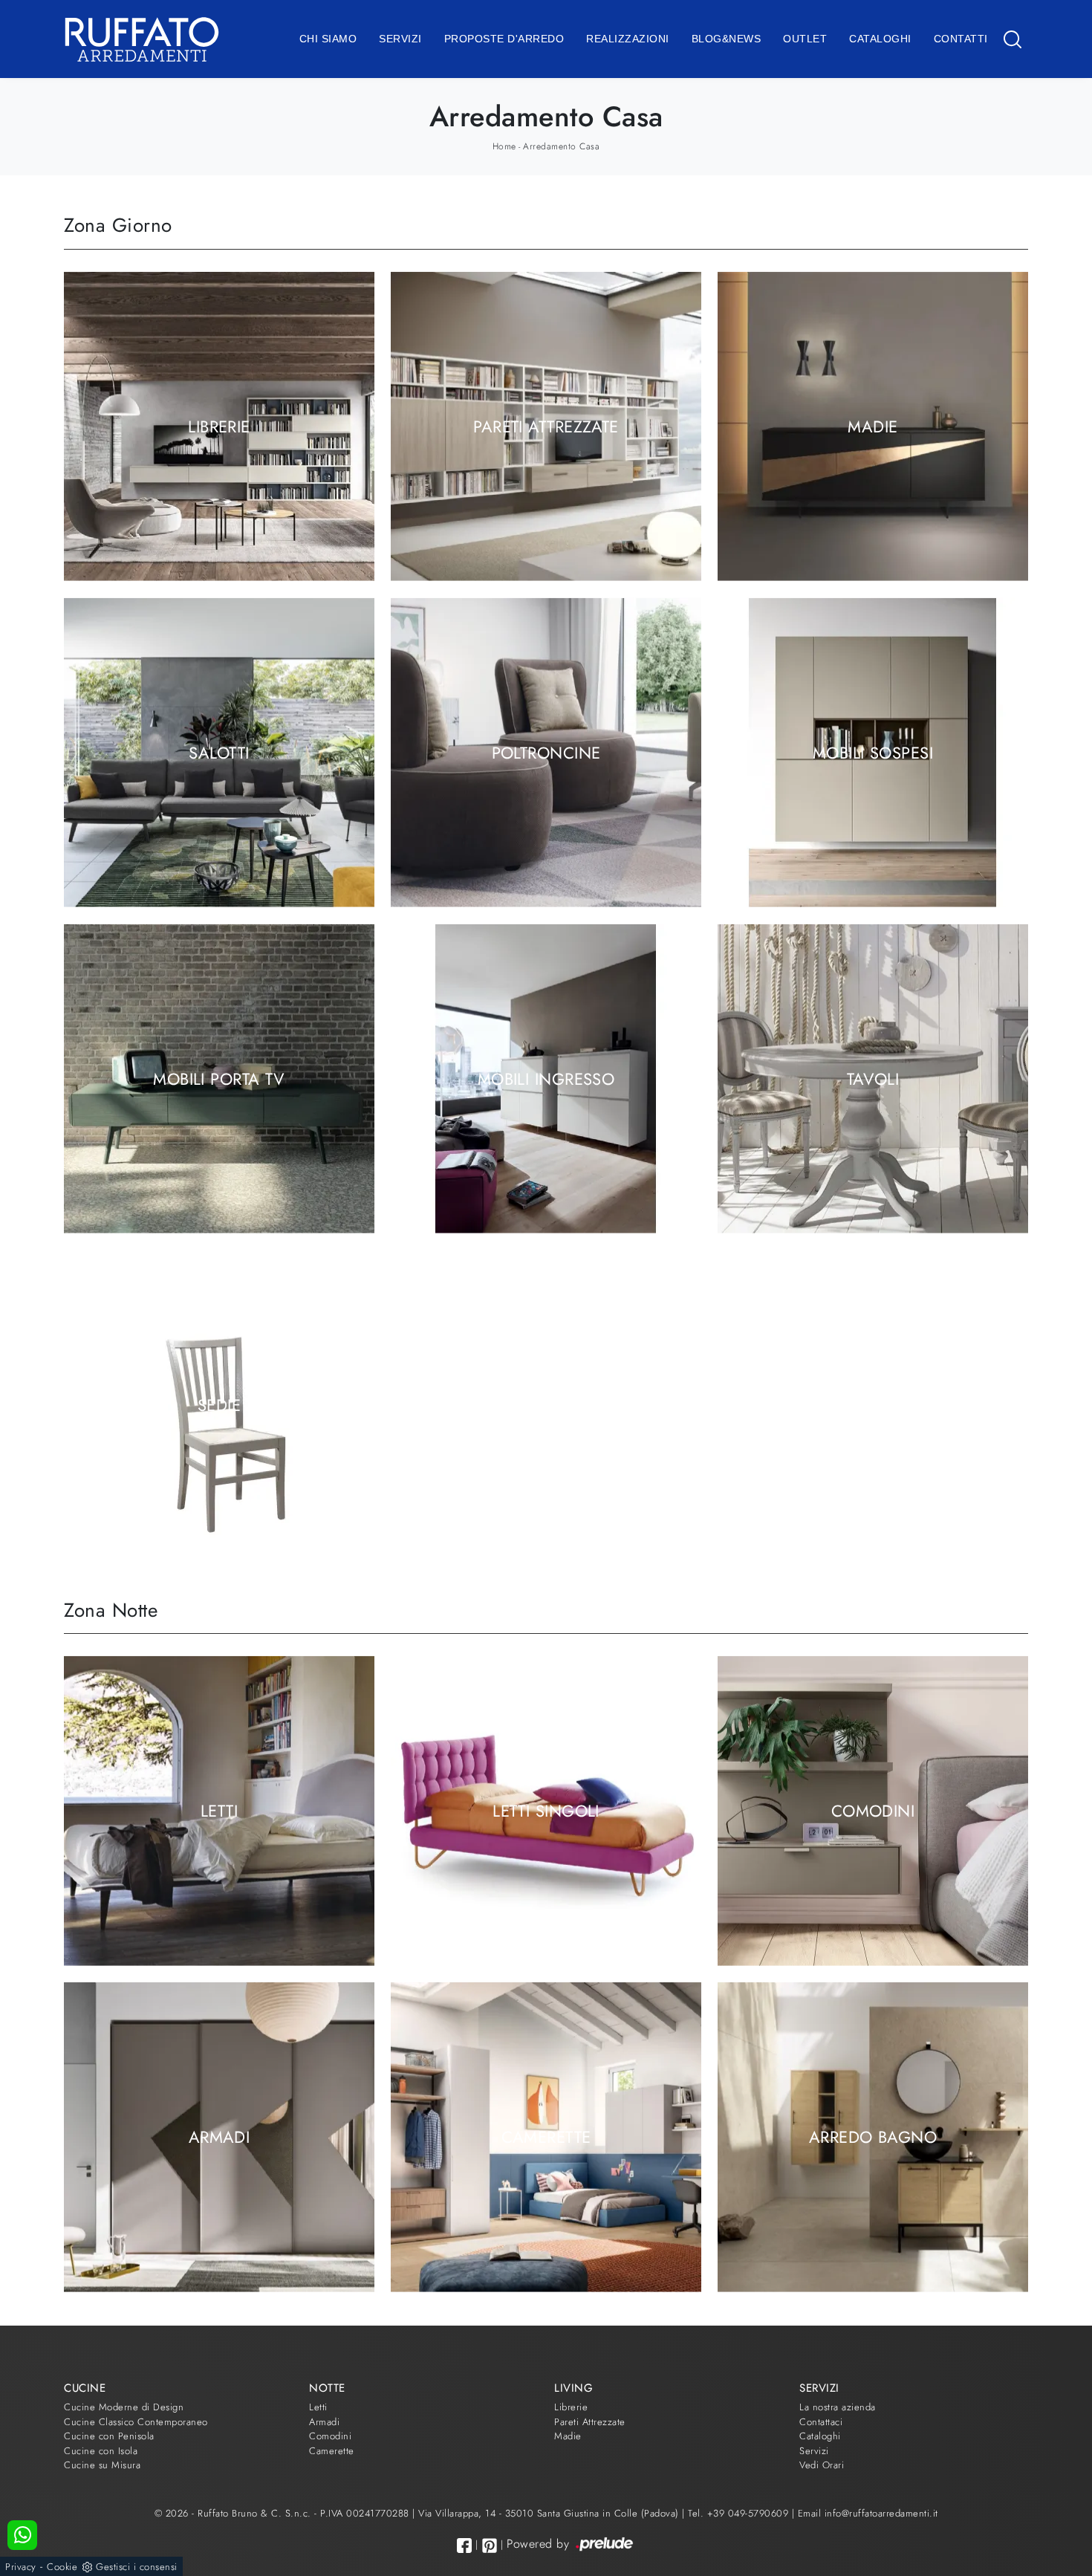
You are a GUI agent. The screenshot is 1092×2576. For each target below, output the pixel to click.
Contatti (961, 39)
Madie (872, 426)
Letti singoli (546, 1811)
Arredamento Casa (561, 146)
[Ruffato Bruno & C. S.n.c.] (142, 39)
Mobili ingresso (546, 1078)
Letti (219, 1811)
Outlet (805, 39)
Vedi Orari (822, 2465)
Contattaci (821, 2422)
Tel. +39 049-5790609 (740, 2513)
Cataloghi (880, 39)
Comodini (873, 1811)
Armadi (220, 2137)
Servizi (400, 39)
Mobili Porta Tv (219, 1078)
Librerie (219, 426)
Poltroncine (546, 752)
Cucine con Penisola (109, 2436)
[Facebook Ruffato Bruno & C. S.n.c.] (464, 2545)
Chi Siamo (328, 39)
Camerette (546, 2137)
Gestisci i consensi (137, 2567)
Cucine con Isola (101, 2451)
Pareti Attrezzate (546, 426)
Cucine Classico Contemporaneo (136, 2422)
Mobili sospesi (873, 752)
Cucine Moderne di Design (124, 2407)
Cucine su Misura (102, 2465)
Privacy (21, 2567)
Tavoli (873, 1078)
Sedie (219, 1404)
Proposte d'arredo (504, 39)
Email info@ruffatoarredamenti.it (868, 2513)
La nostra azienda (838, 2407)
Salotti (219, 752)
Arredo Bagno (873, 2137)
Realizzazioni (628, 39)
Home (504, 146)
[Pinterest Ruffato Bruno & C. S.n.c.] (490, 2546)
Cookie (62, 2567)
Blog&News (727, 39)
